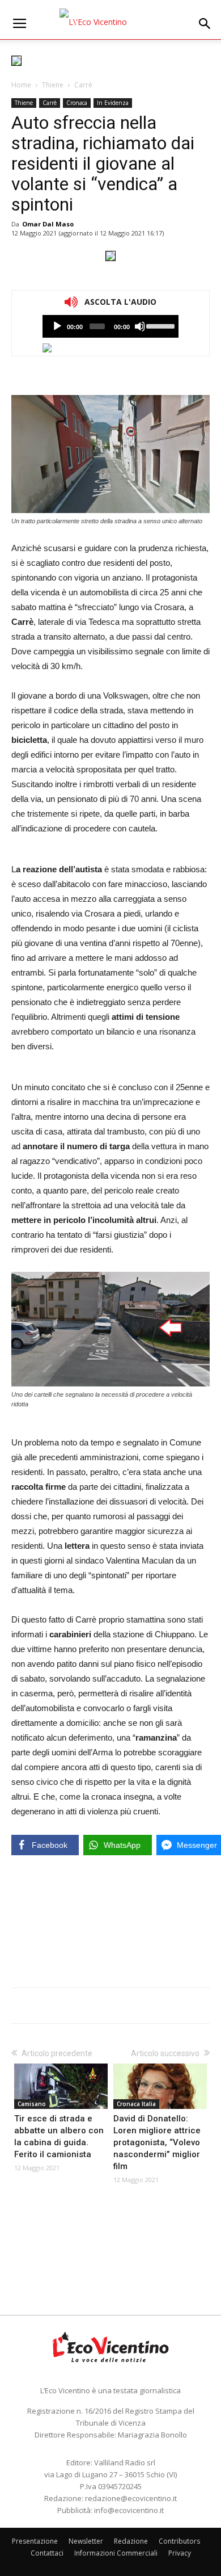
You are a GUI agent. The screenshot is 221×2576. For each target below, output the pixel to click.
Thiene (53, 85)
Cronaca (77, 103)
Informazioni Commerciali (116, 2553)
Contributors (179, 2541)
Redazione (131, 2541)
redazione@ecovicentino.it (131, 2498)
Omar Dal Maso (48, 224)
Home (21, 85)
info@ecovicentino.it (129, 2510)
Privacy (180, 2553)
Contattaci (47, 2553)
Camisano (32, 2104)
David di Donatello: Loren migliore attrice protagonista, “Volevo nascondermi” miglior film (157, 2142)
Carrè (83, 85)
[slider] (160, 325)
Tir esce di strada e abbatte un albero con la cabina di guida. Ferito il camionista (59, 2136)
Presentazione (35, 2541)
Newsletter (86, 2541)
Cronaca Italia (136, 2104)
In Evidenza (113, 103)
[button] (205, 24)
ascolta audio (57, 326)
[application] (110, 326)
